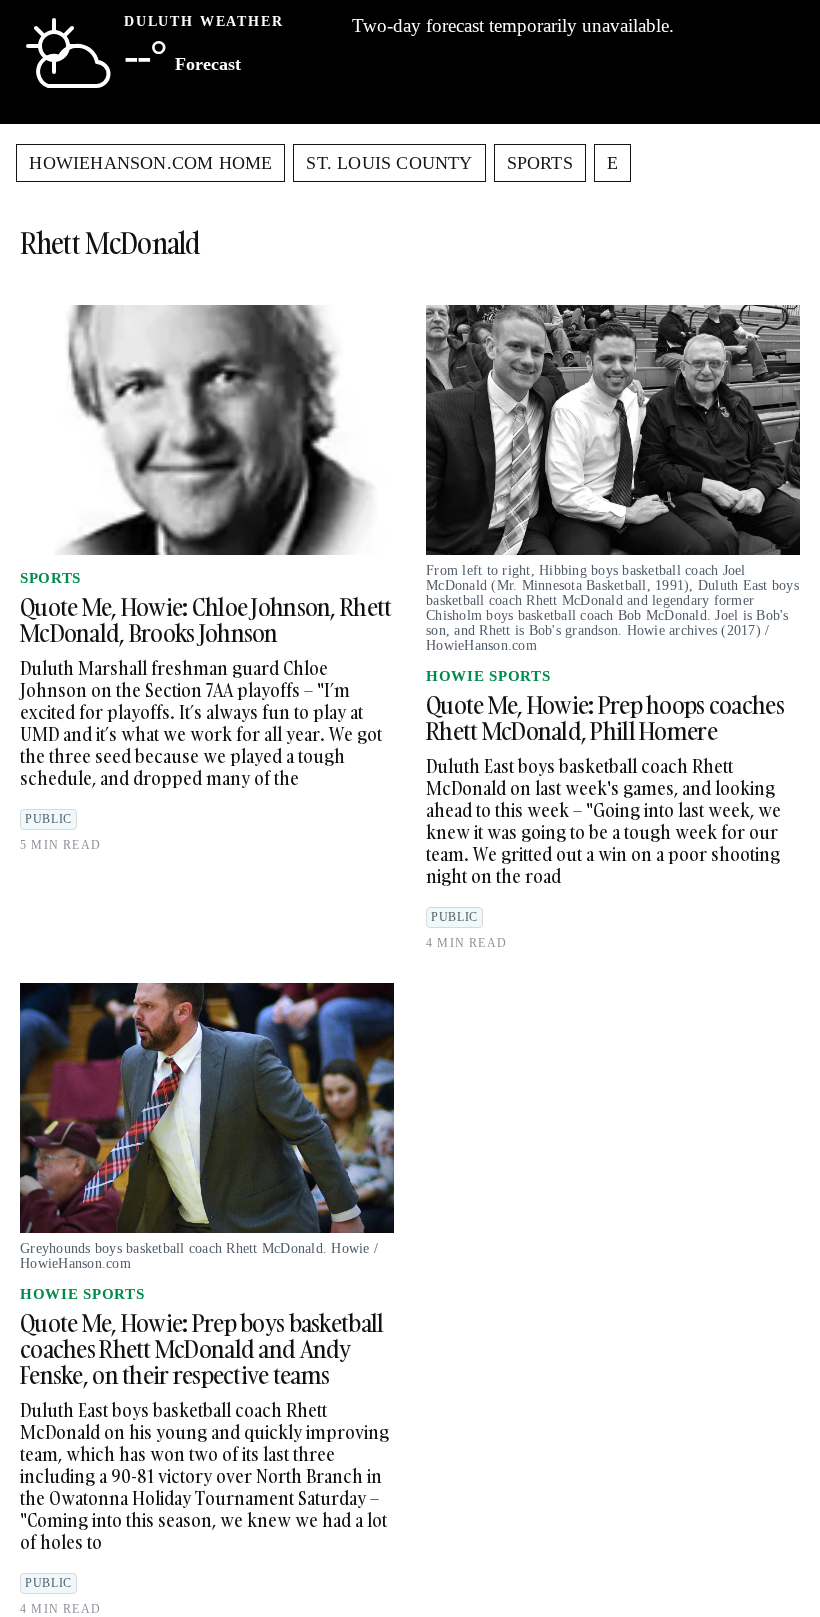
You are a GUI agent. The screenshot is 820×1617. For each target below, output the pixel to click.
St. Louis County (389, 163)
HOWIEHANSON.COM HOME (150, 163)
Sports (540, 163)
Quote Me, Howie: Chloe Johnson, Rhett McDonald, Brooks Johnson (205, 619)
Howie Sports (488, 676)
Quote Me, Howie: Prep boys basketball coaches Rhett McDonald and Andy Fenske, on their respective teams (201, 1348)
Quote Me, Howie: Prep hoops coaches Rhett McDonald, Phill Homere (605, 717)
